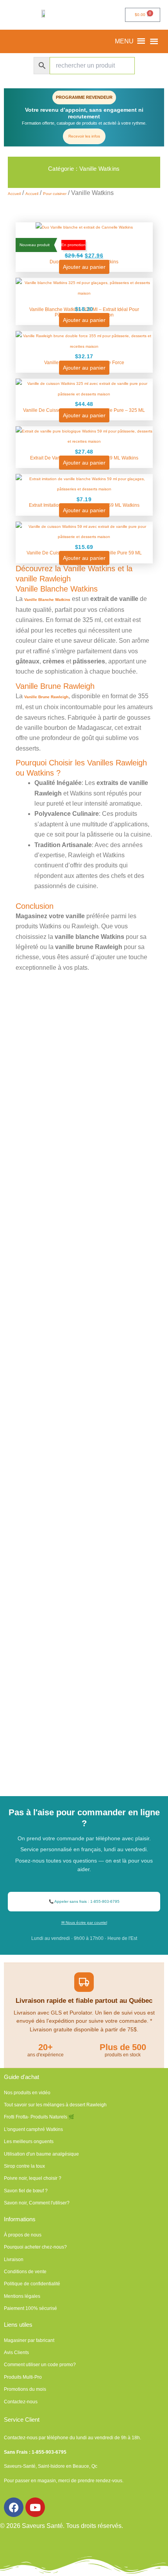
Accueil (14, 194)
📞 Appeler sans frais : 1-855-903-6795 (84, 1901)
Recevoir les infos (84, 136)
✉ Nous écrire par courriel (84, 1923)
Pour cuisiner (55, 194)
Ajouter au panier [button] (84, 267)
